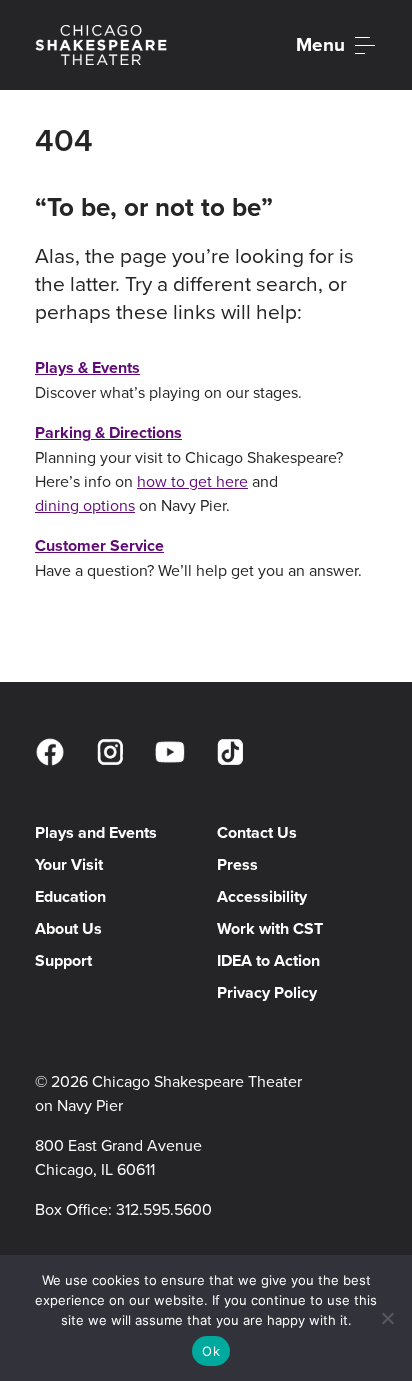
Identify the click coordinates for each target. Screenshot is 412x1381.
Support (63, 960)
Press (237, 864)
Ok (211, 1351)
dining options (85, 505)
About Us (68, 928)
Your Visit (69, 864)
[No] (387, 1318)
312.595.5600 (164, 1209)
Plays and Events (96, 832)
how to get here (192, 481)
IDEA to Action (268, 960)
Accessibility (262, 896)
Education (70, 896)
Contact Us (257, 832)
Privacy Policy (267, 992)
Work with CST (270, 928)
